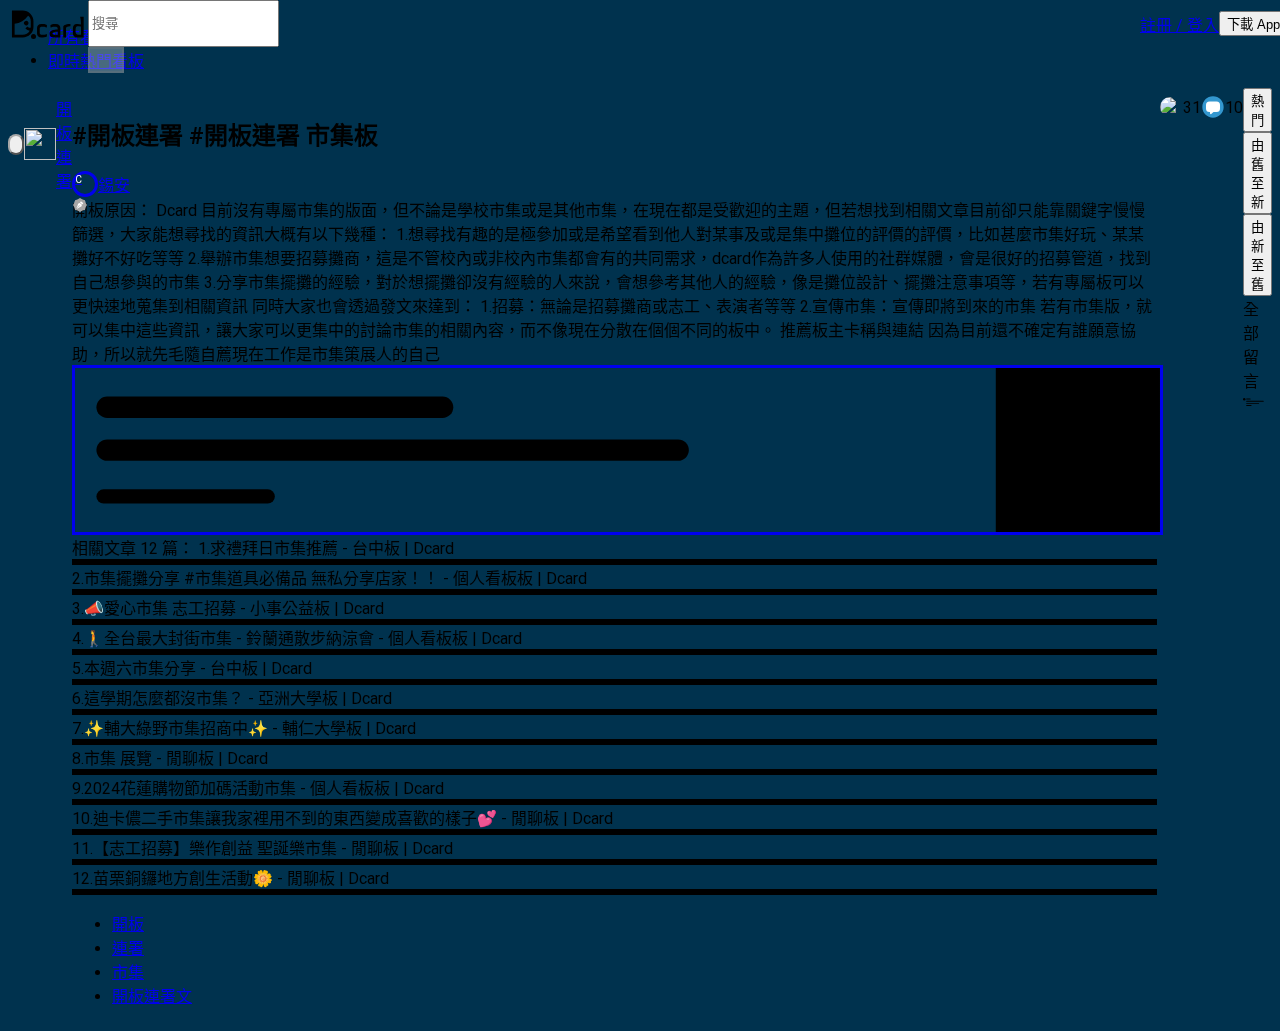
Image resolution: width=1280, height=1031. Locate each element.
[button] (1179, 24)
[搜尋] (106, 60)
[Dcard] (48, 24)
